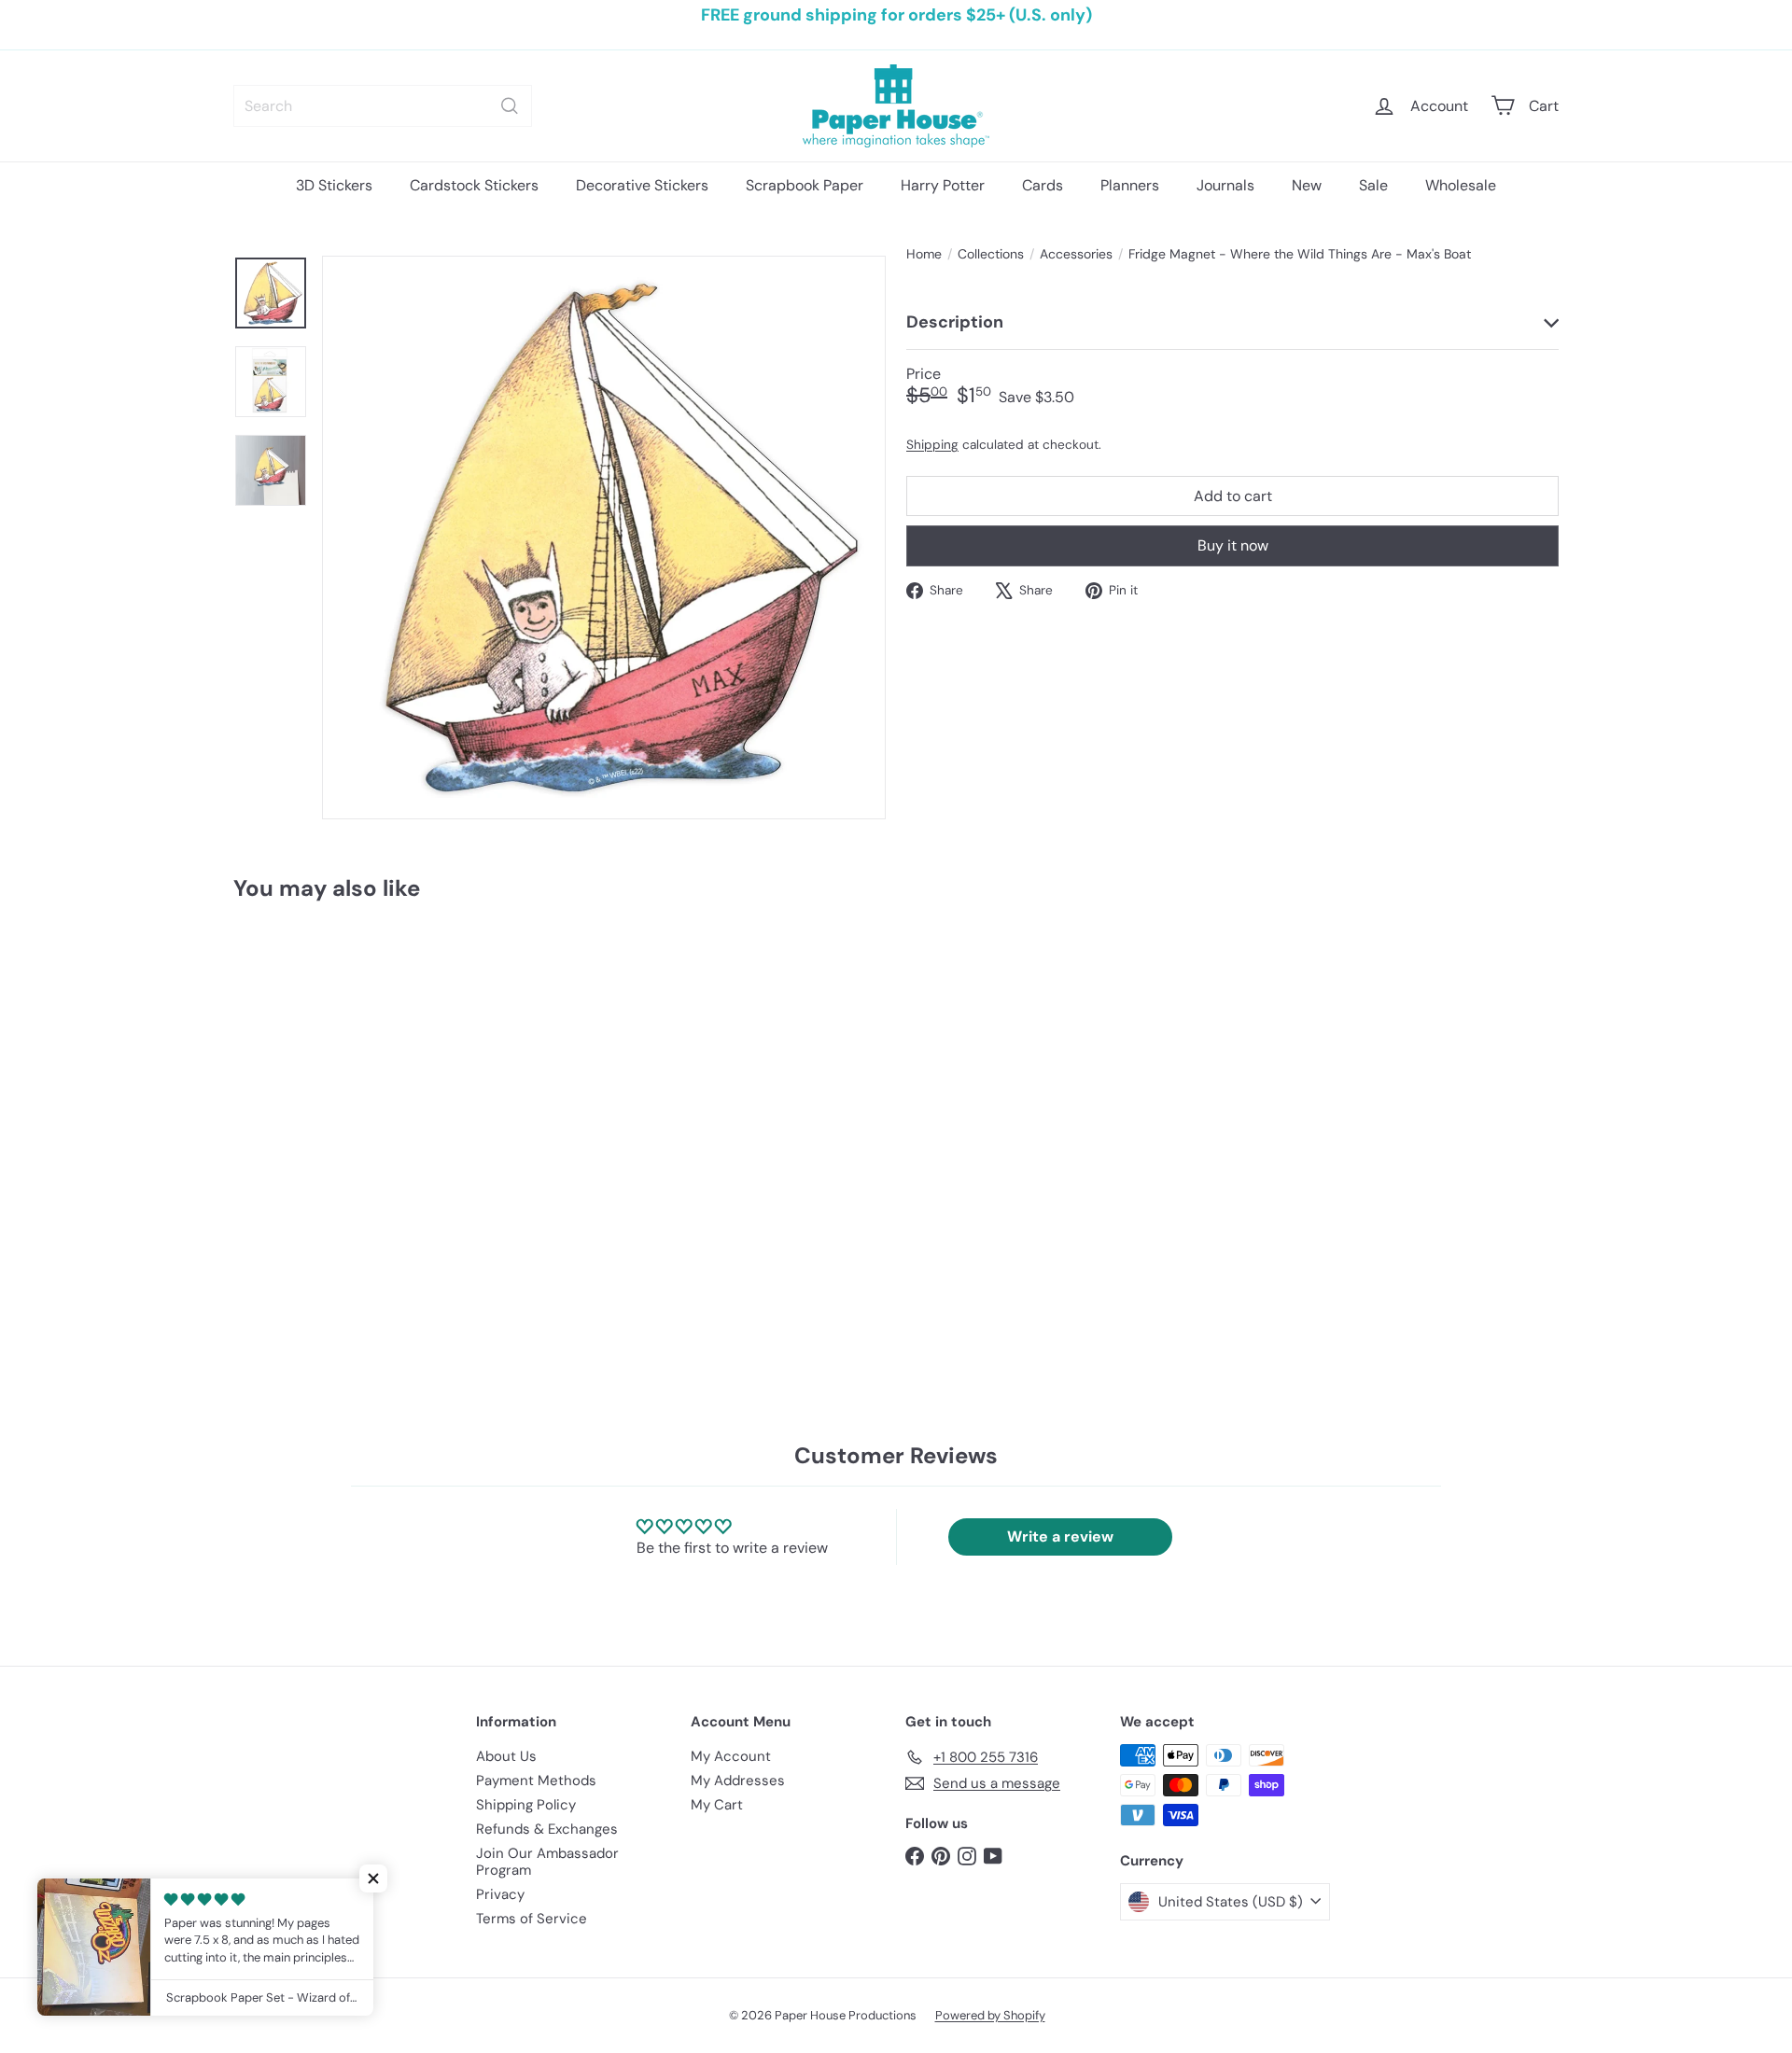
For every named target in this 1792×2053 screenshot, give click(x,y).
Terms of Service (532, 1919)
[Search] (510, 106)
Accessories (1076, 254)
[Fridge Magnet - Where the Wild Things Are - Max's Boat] (336, 1101)
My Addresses (738, 1781)
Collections (991, 254)
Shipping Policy (526, 1805)
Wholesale (1461, 185)
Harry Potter (943, 185)
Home (924, 254)
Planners (1130, 185)
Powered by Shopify (990, 2015)
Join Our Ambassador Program (547, 1862)
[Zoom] (604, 538)
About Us (506, 1756)
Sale (1373, 185)
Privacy (500, 1894)
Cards (1043, 185)
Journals (1225, 185)
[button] (373, 1878)
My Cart (717, 1805)
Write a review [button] (1060, 1536)
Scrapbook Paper (805, 185)
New (1307, 185)
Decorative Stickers (642, 185)
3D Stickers (334, 185)
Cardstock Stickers (474, 185)
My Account (731, 1756)
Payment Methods (536, 1781)
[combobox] (383, 106)
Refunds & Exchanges (547, 1829)
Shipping (932, 444)
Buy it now (1233, 545)
